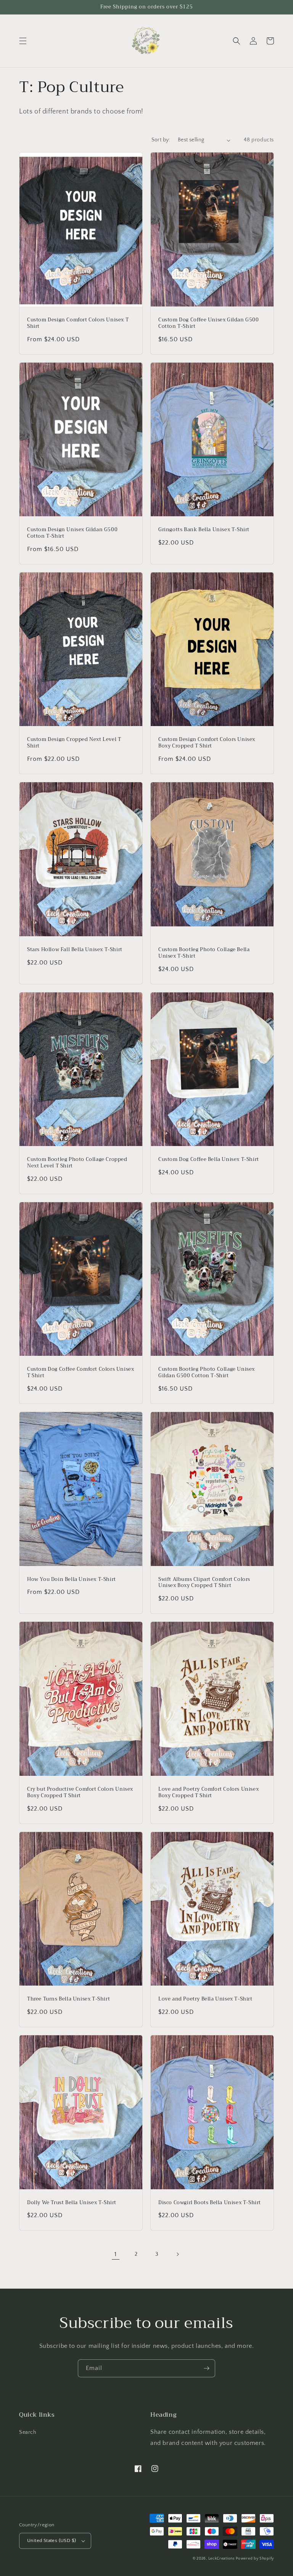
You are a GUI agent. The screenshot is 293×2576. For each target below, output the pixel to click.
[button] (23, 41)
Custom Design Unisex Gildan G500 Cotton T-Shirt (72, 533)
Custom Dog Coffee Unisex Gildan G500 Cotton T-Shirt (209, 323)
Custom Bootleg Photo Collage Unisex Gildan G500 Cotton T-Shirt (207, 1373)
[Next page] (177, 2254)
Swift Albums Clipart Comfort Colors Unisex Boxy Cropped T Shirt (204, 1583)
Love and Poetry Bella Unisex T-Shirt (205, 1999)
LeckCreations (221, 2559)
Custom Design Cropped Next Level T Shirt (74, 743)
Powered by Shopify (255, 2559)
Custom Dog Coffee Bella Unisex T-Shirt (209, 1160)
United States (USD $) (52, 2540)
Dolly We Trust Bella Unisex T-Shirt (72, 2203)
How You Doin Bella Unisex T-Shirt (72, 1580)
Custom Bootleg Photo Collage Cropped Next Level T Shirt (77, 1163)
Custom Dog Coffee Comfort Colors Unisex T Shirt (80, 1373)
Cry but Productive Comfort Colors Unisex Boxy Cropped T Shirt (80, 1793)
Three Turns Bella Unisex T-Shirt (68, 1999)
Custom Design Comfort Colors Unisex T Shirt (78, 323)
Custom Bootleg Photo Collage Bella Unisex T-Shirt (204, 953)
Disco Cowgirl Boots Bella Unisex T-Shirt (210, 2203)
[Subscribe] (206, 2368)
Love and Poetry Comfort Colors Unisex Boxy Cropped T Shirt (208, 1793)
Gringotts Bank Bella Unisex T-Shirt (204, 530)
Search (28, 2432)
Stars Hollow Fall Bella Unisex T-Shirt (75, 950)
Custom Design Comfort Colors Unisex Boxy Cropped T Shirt (207, 743)
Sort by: (161, 140)
